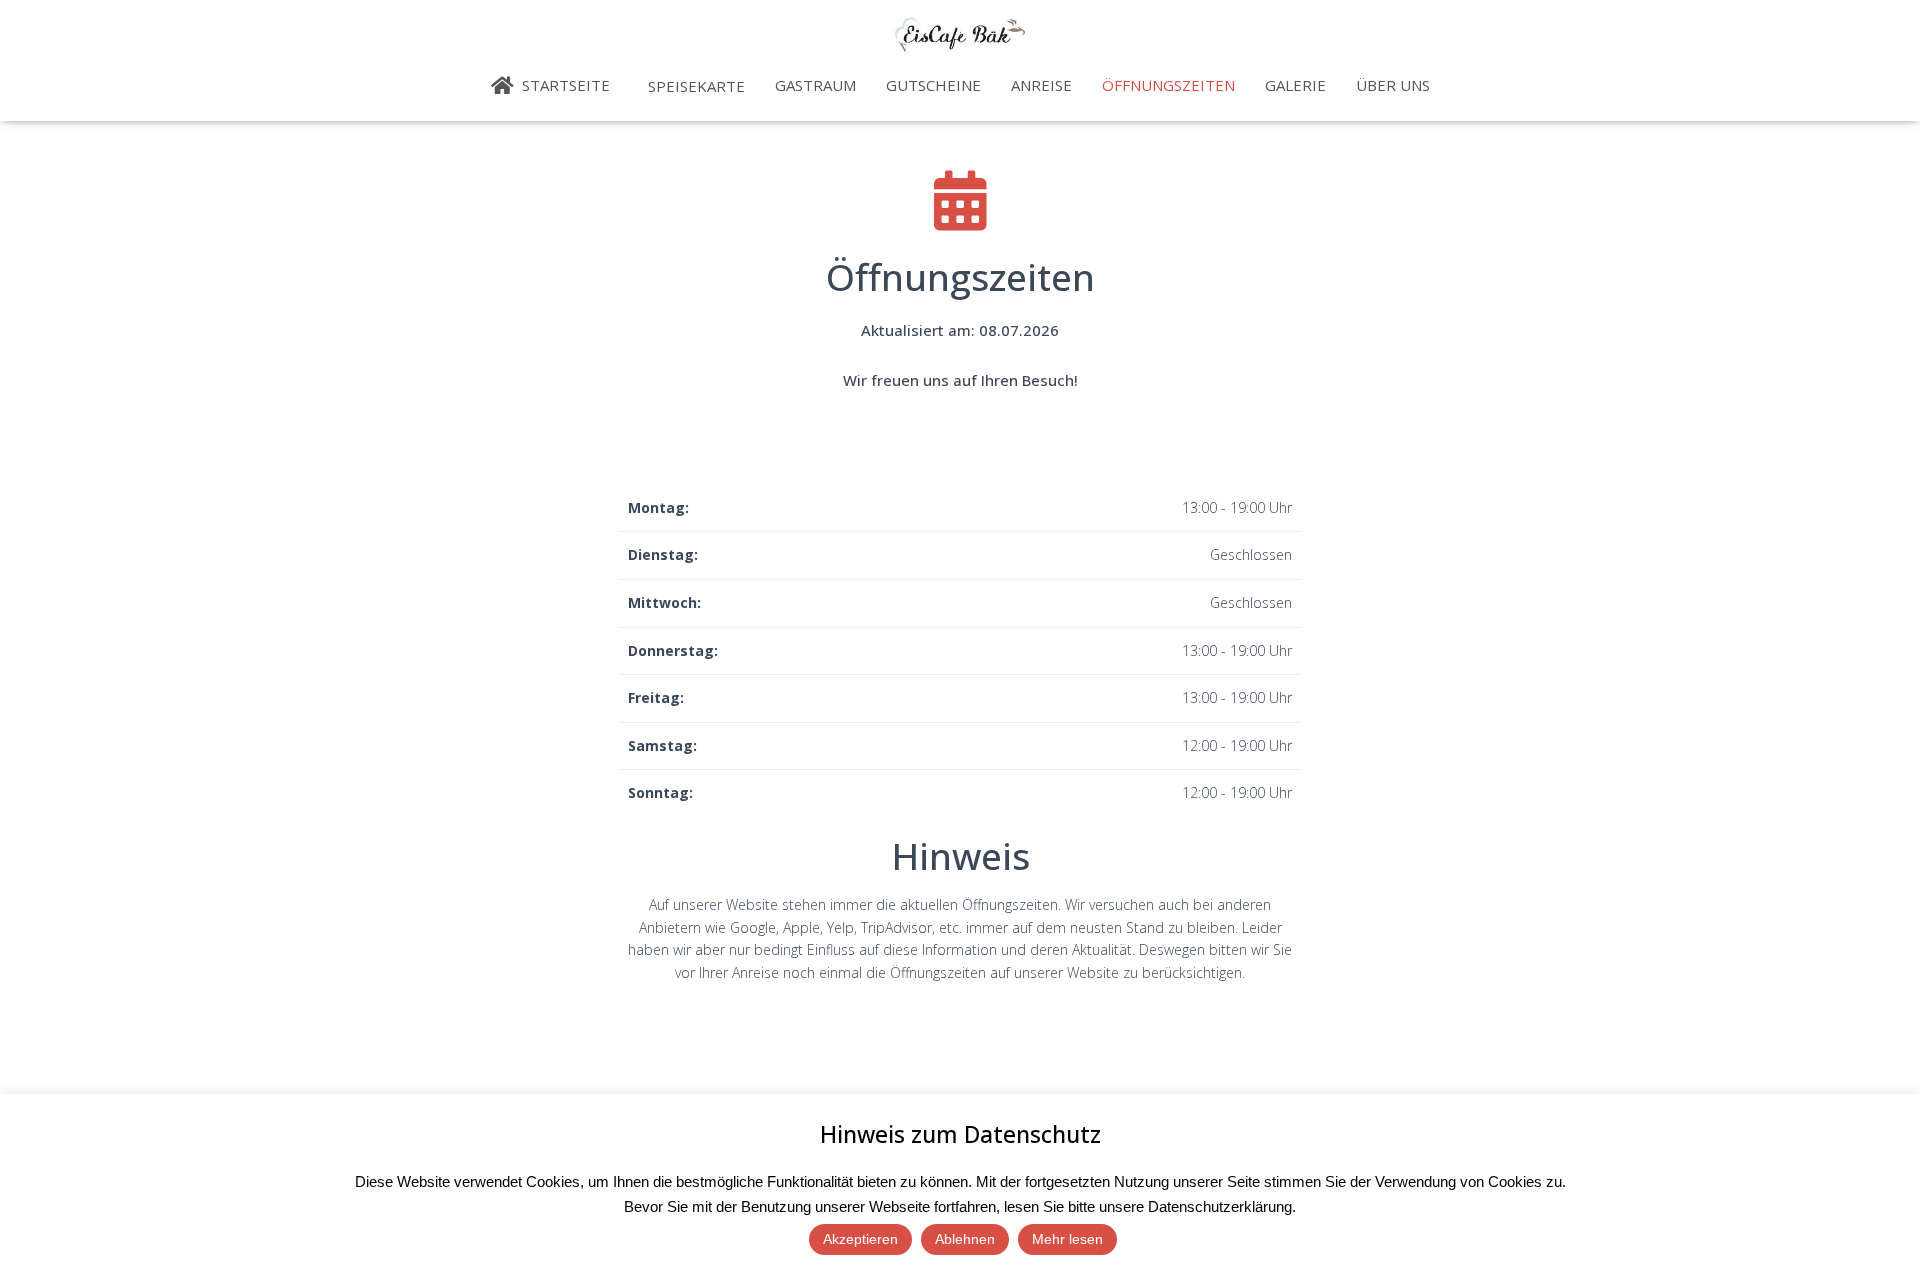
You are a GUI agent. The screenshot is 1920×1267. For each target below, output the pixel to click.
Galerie (1295, 85)
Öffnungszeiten (1168, 85)
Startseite (564, 85)
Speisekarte (694, 86)
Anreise (1041, 85)
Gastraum (815, 85)
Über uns (1393, 85)
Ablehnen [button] (965, 1239)
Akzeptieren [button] (860, 1239)
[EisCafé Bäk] (960, 35)
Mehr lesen (1067, 1239)
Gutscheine (933, 85)
